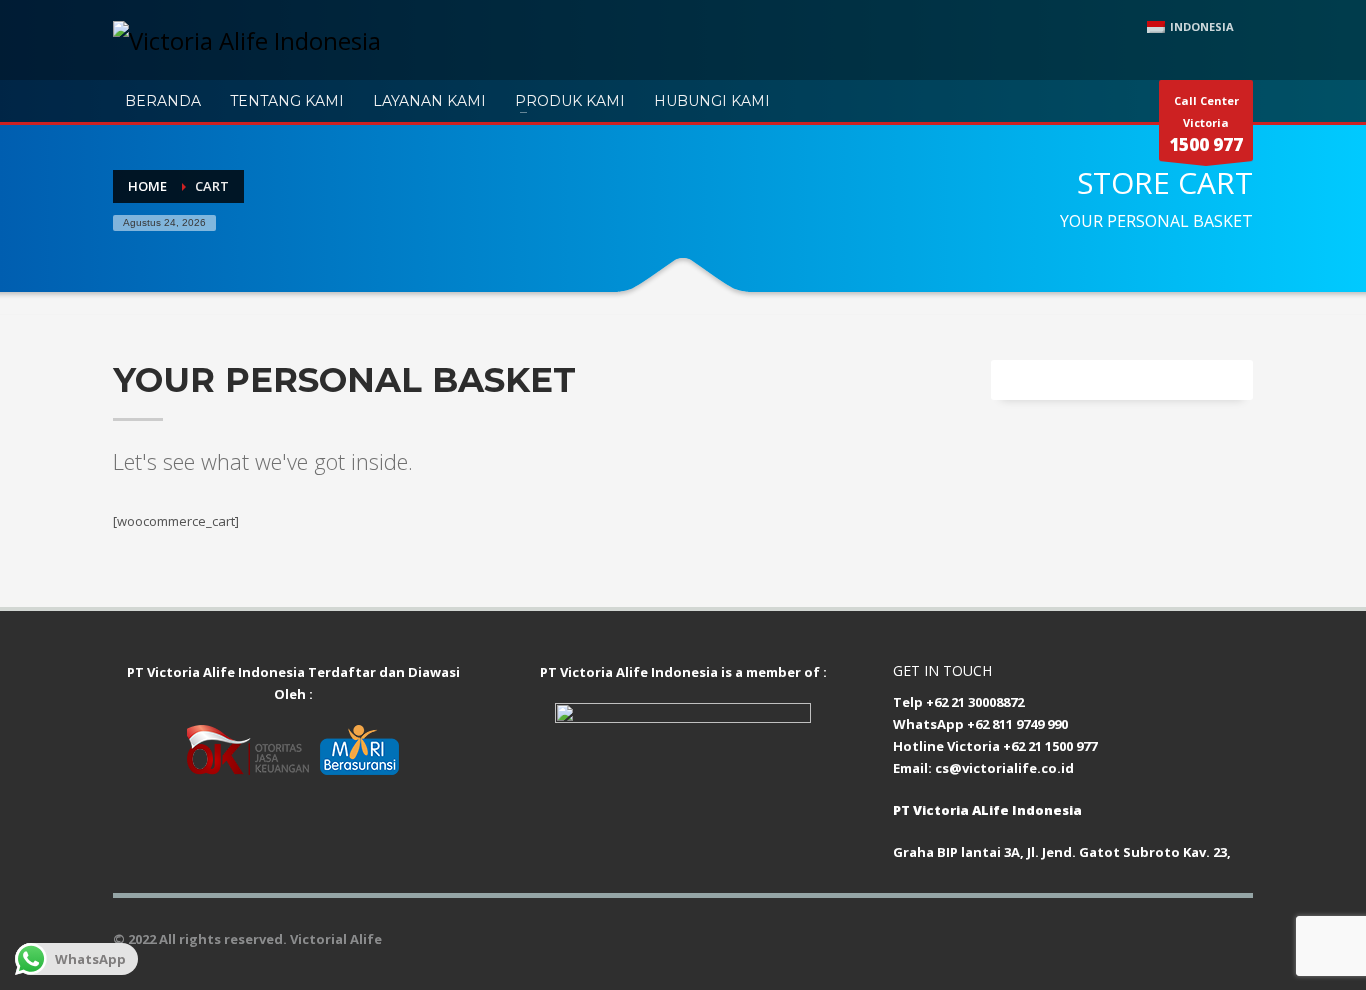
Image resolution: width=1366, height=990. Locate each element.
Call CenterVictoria (1206, 124)
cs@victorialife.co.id (1004, 768)
